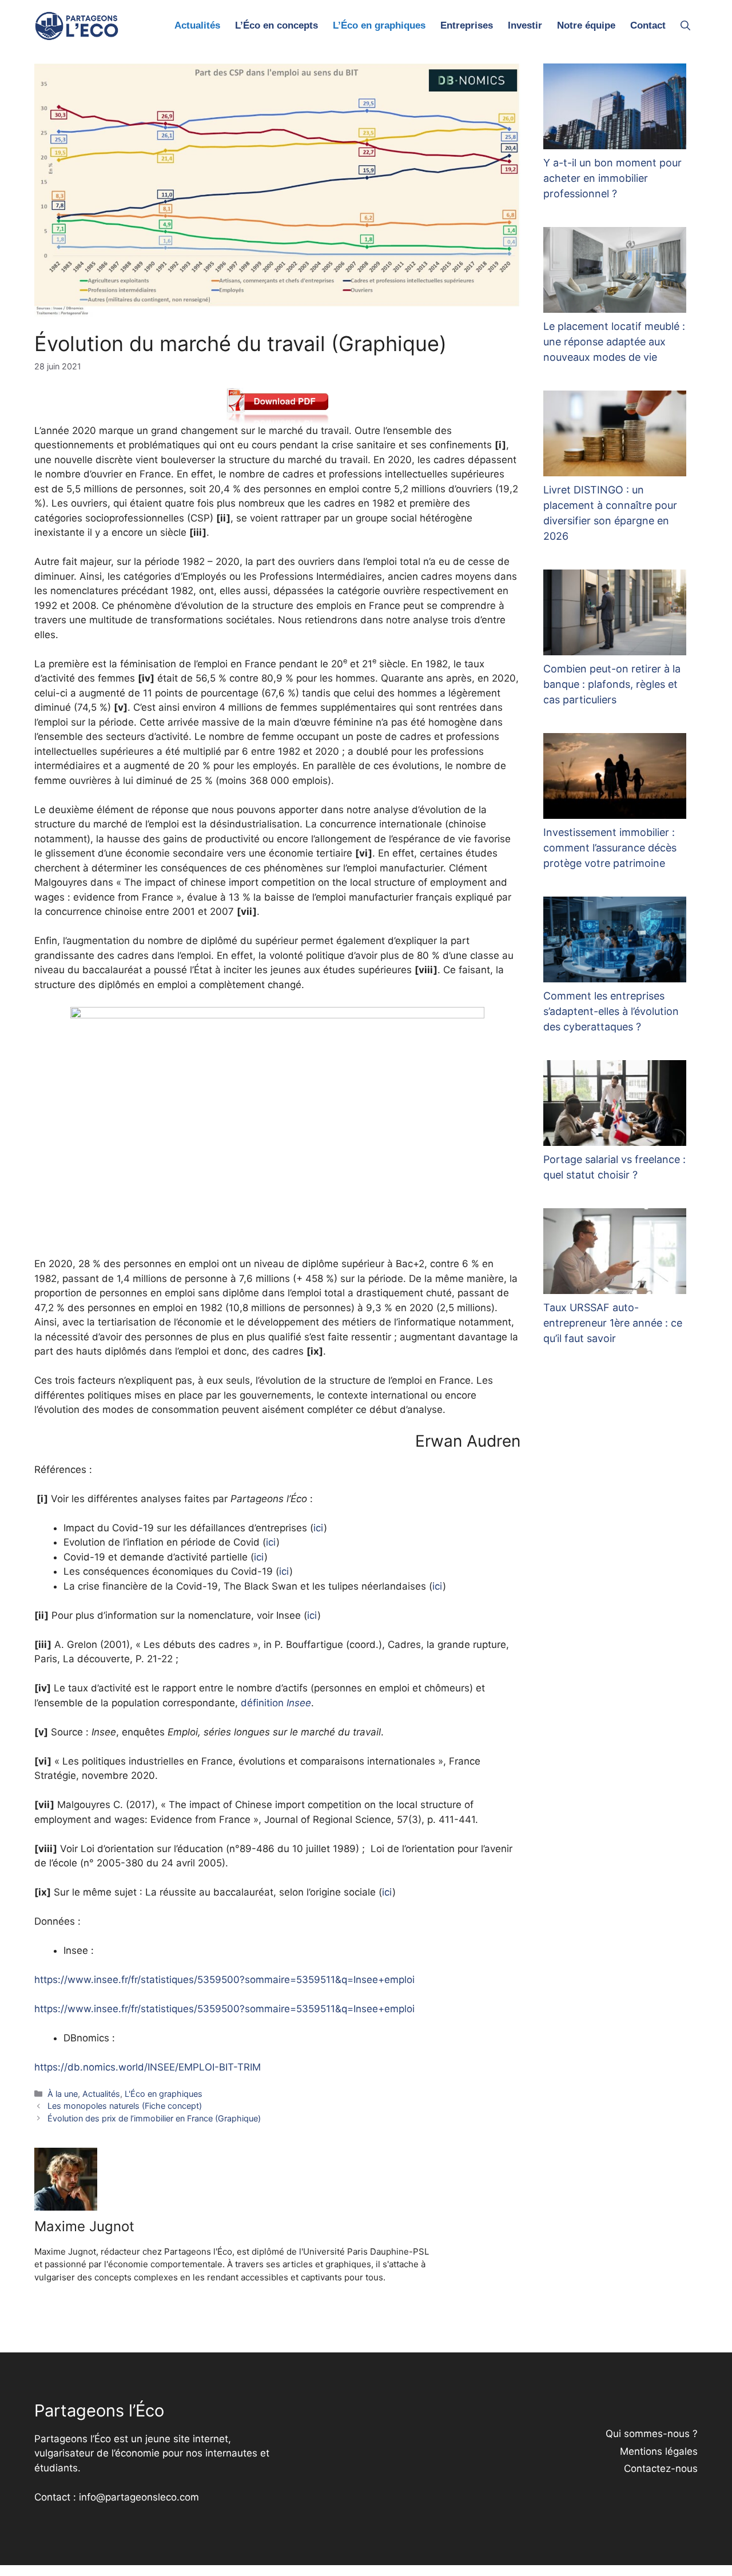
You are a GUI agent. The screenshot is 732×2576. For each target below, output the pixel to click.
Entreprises (467, 25)
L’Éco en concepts (277, 25)
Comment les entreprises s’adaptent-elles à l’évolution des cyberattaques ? (611, 1011)
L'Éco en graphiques (164, 2094)
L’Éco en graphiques (379, 25)
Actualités (197, 25)
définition (276, 1703)
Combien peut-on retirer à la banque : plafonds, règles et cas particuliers (612, 684)
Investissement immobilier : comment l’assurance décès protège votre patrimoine (610, 848)
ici (319, 1528)
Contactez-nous (661, 2468)
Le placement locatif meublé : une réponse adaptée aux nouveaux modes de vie (614, 342)
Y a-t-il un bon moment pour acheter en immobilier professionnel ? (612, 178)
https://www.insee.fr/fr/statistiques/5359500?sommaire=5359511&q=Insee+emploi (224, 1980)
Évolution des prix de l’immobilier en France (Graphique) (154, 2118)
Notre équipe (586, 25)
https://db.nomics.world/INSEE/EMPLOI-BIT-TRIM (148, 2067)
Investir (525, 25)
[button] (685, 26)
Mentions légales (659, 2451)
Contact (648, 25)
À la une (63, 2094)
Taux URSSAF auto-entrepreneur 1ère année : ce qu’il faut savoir (613, 1323)
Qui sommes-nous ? (652, 2434)
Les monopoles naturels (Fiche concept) (125, 2106)
